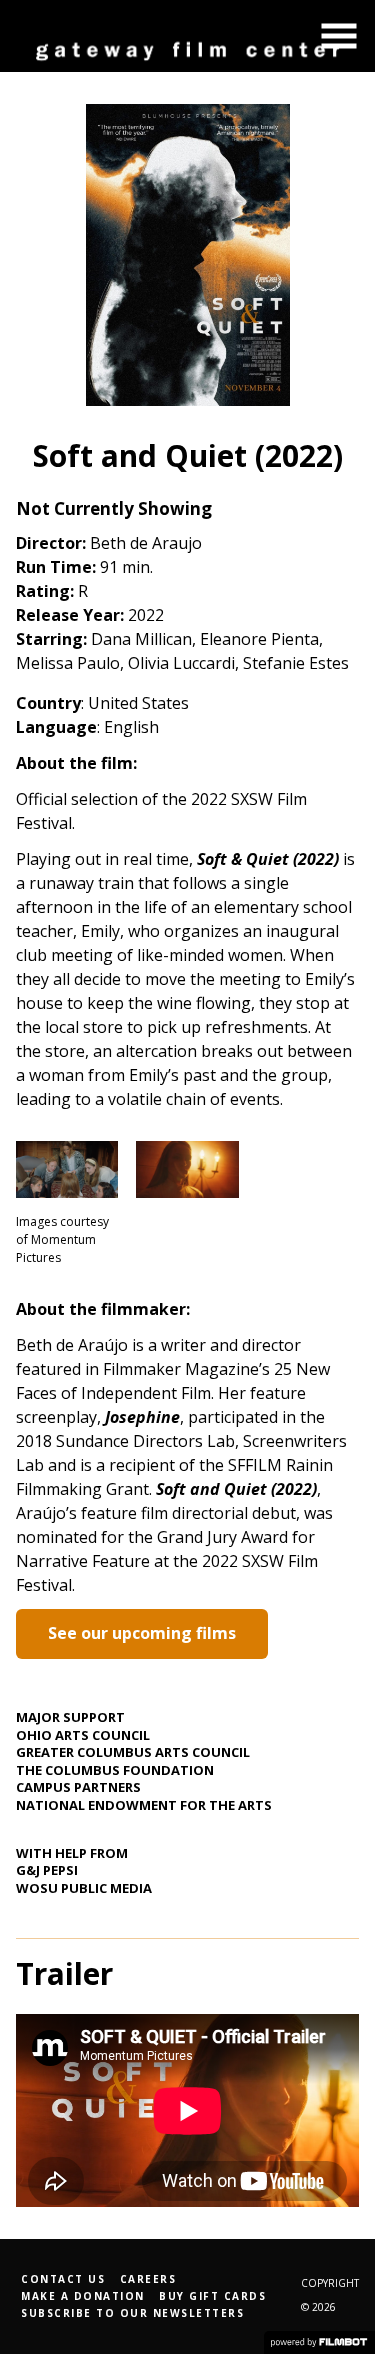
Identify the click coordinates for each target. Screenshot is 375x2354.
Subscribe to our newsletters (132, 2313)
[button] (339, 36)
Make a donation (83, 2296)
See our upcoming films (142, 1633)
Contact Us (63, 2279)
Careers (148, 2279)
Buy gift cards (212, 2296)
